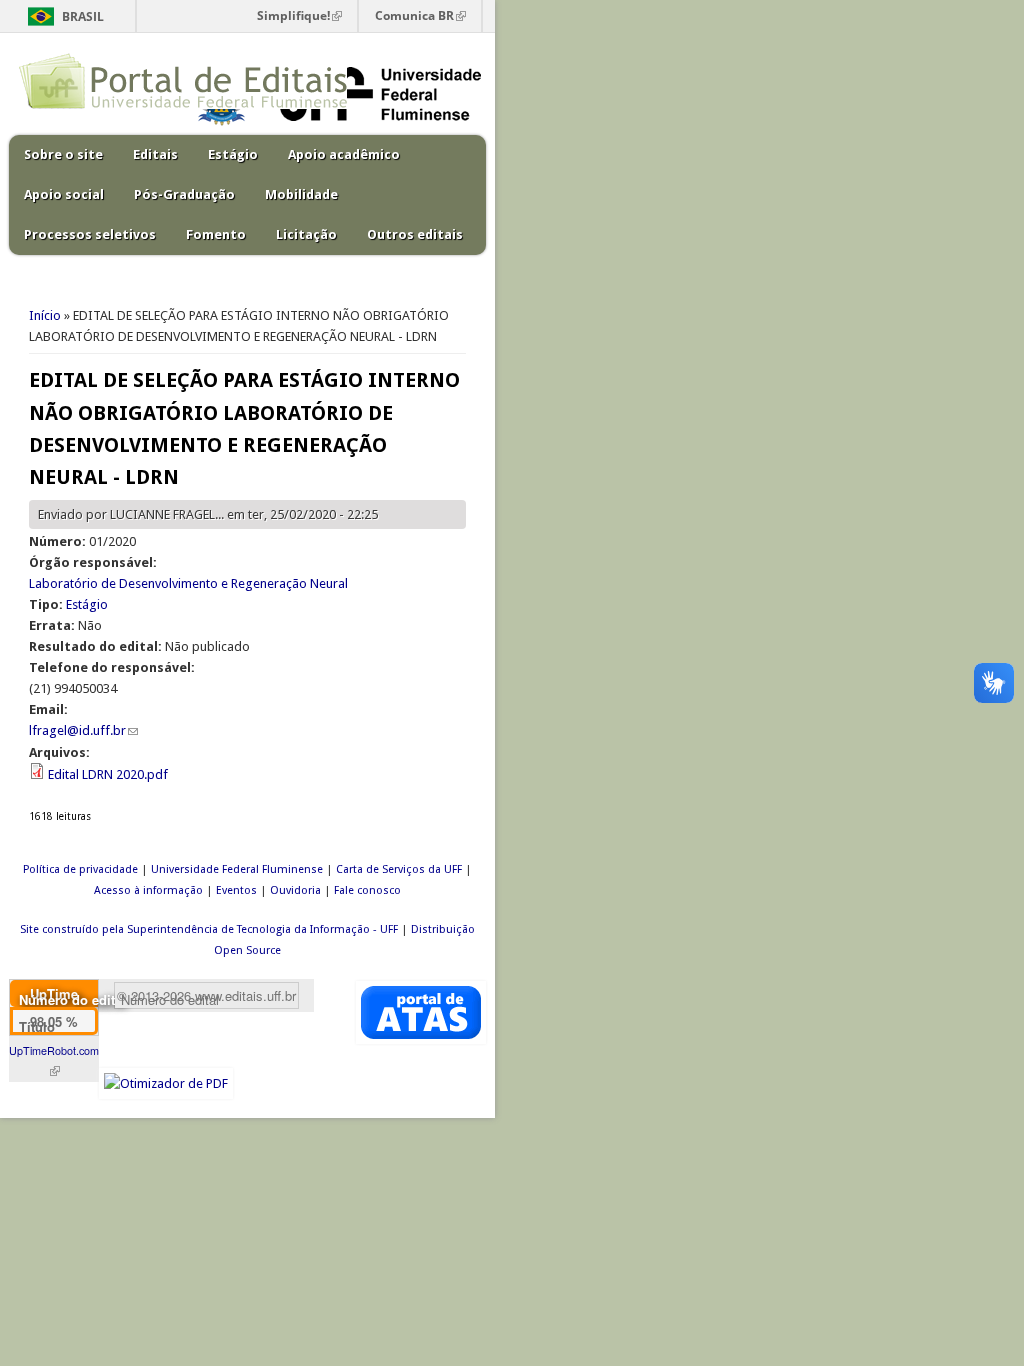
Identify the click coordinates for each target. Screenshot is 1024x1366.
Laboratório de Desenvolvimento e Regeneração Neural (188, 583)
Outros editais (415, 234)
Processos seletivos (90, 234)
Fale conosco (367, 890)
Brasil (83, 16)
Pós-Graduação (184, 194)
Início (45, 315)
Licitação (306, 234)
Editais (155, 154)
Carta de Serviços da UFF (399, 869)
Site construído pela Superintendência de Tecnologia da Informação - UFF (209, 929)
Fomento (216, 234)
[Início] (183, 104)
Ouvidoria (295, 890)
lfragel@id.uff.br (83, 730)
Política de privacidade (80, 869)
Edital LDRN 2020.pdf (108, 774)
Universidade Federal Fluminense (237, 869)
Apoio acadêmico (344, 154)
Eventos (236, 890)
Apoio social (64, 194)
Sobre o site (63, 154)
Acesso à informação (148, 890)
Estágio (233, 154)
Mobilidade (301, 194)
